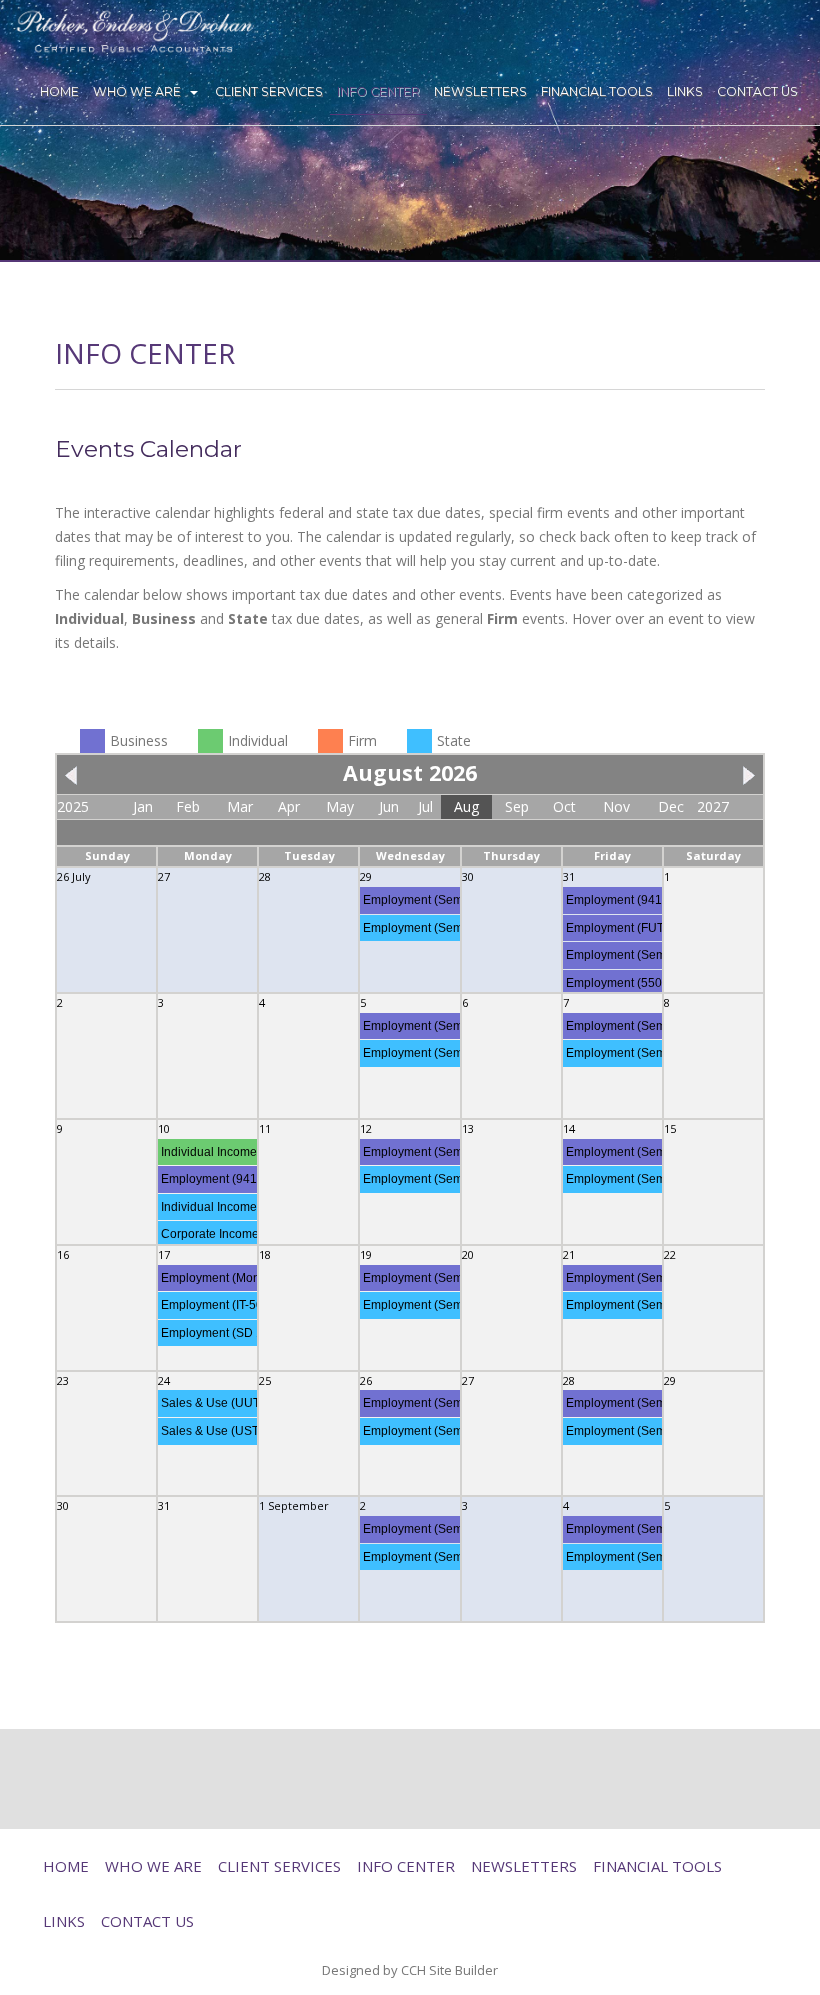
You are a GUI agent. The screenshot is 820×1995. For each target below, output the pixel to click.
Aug (466, 806)
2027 (713, 806)
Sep (517, 806)
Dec (671, 806)
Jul (425, 806)
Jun (389, 806)
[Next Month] (744, 772)
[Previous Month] (76, 772)
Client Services (269, 91)
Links (685, 91)
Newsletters (480, 91)
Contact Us (757, 91)
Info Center (378, 91)
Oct (564, 806)
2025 (73, 806)
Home (59, 91)
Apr (289, 806)
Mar (240, 806)
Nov (616, 806)
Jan (143, 806)
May (340, 806)
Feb (188, 806)
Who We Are (137, 91)
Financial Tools (597, 91)
